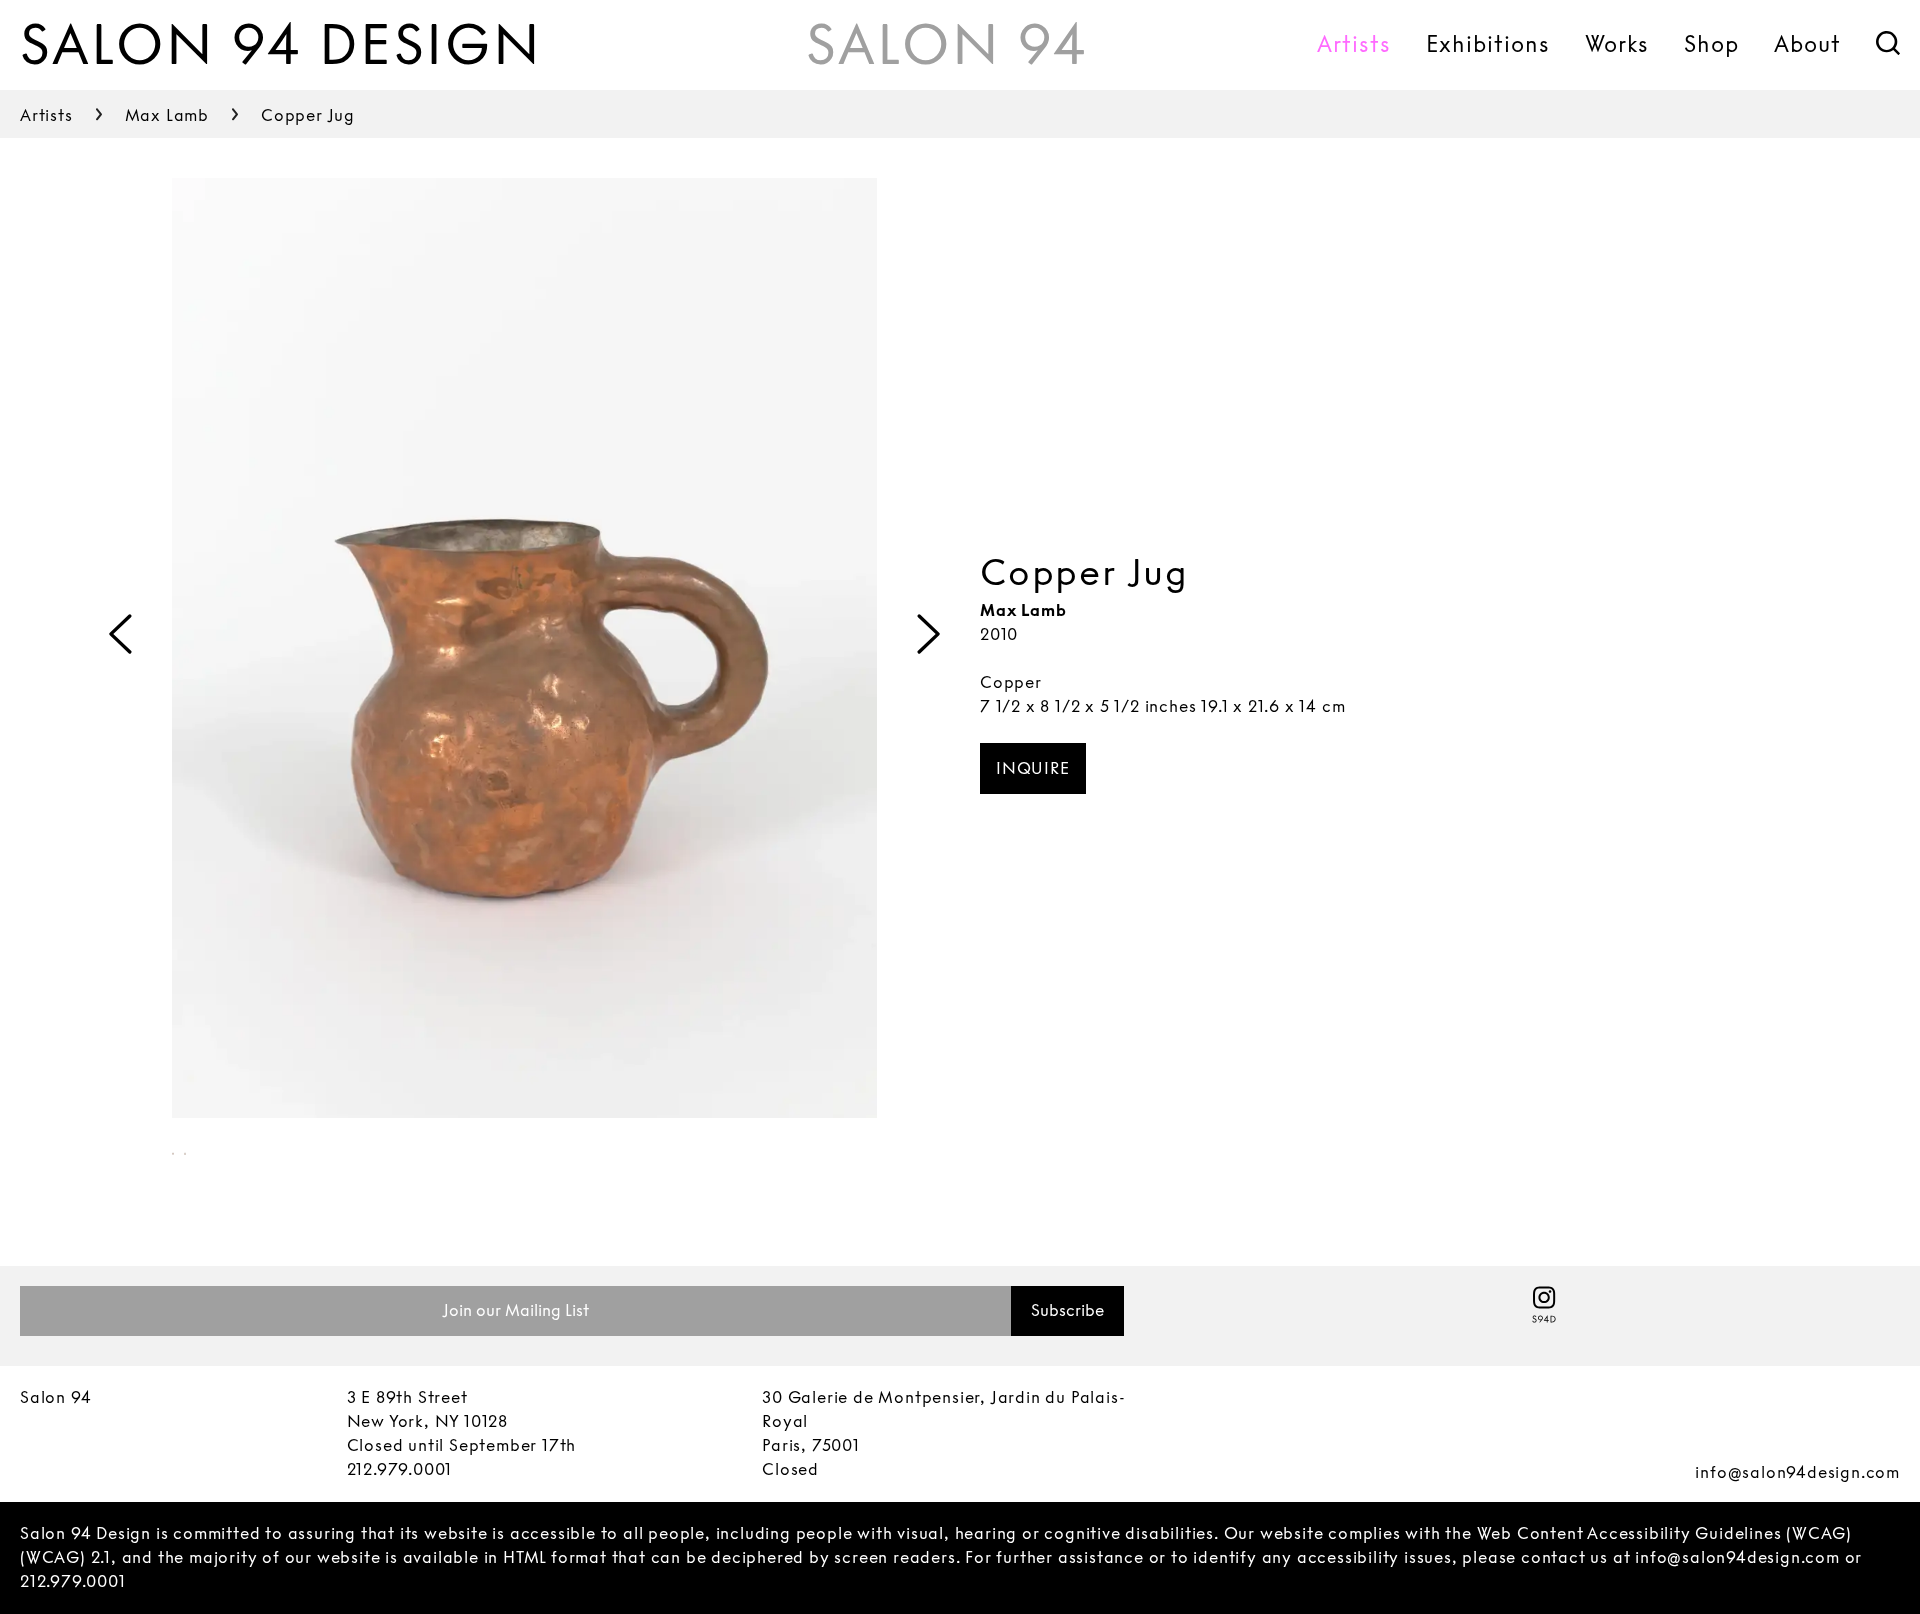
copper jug (308, 115)
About (1807, 44)
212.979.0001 (400, 1469)
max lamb (167, 115)
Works (1617, 44)
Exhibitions (1488, 44)
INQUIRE (1033, 768)
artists (46, 115)
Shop (1711, 44)
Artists (1354, 44)
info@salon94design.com (1797, 1472)
